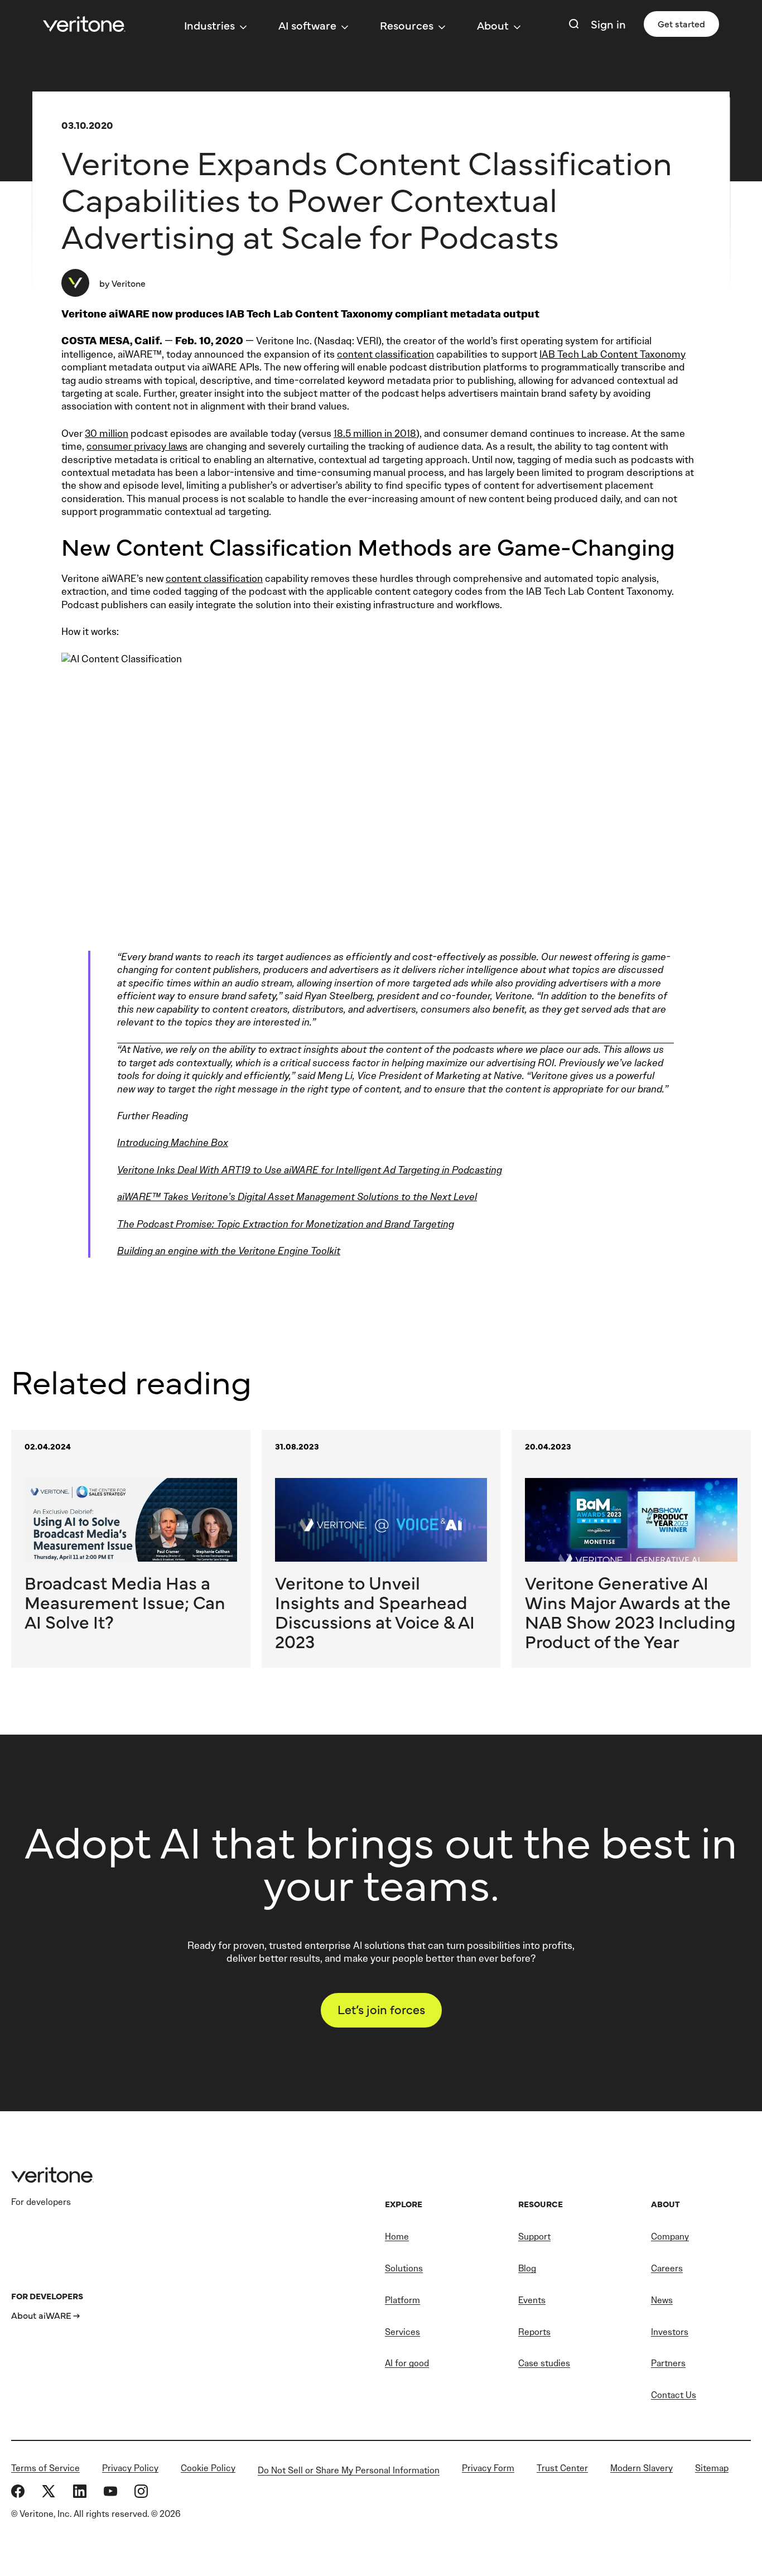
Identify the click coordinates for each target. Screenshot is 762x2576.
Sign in (608, 24)
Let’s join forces (381, 2009)
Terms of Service (45, 2468)
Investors (670, 2332)
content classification (385, 354)
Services (402, 2332)
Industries (209, 25)
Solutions (404, 2268)
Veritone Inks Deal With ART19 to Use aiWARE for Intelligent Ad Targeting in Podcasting (310, 1170)
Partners (668, 2363)
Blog (527, 2268)
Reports (534, 2332)
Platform (402, 2300)
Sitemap (712, 2468)
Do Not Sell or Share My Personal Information (349, 2470)
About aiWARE (41, 2315)
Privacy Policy (130, 2468)
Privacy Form (488, 2468)
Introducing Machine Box (173, 1143)
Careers (667, 2268)
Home (397, 2236)
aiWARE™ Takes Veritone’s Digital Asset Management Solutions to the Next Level (297, 1197)
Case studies (544, 2363)
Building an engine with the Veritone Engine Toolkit (229, 1251)
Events (532, 2300)
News (662, 2300)
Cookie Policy (208, 2468)
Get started (681, 23)
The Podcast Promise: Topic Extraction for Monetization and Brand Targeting (286, 1224)
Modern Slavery (642, 2468)
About (493, 25)
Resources (407, 25)
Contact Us (674, 2395)
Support (534, 2236)
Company (670, 2236)
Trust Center (562, 2468)
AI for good (407, 2363)
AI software (307, 25)
